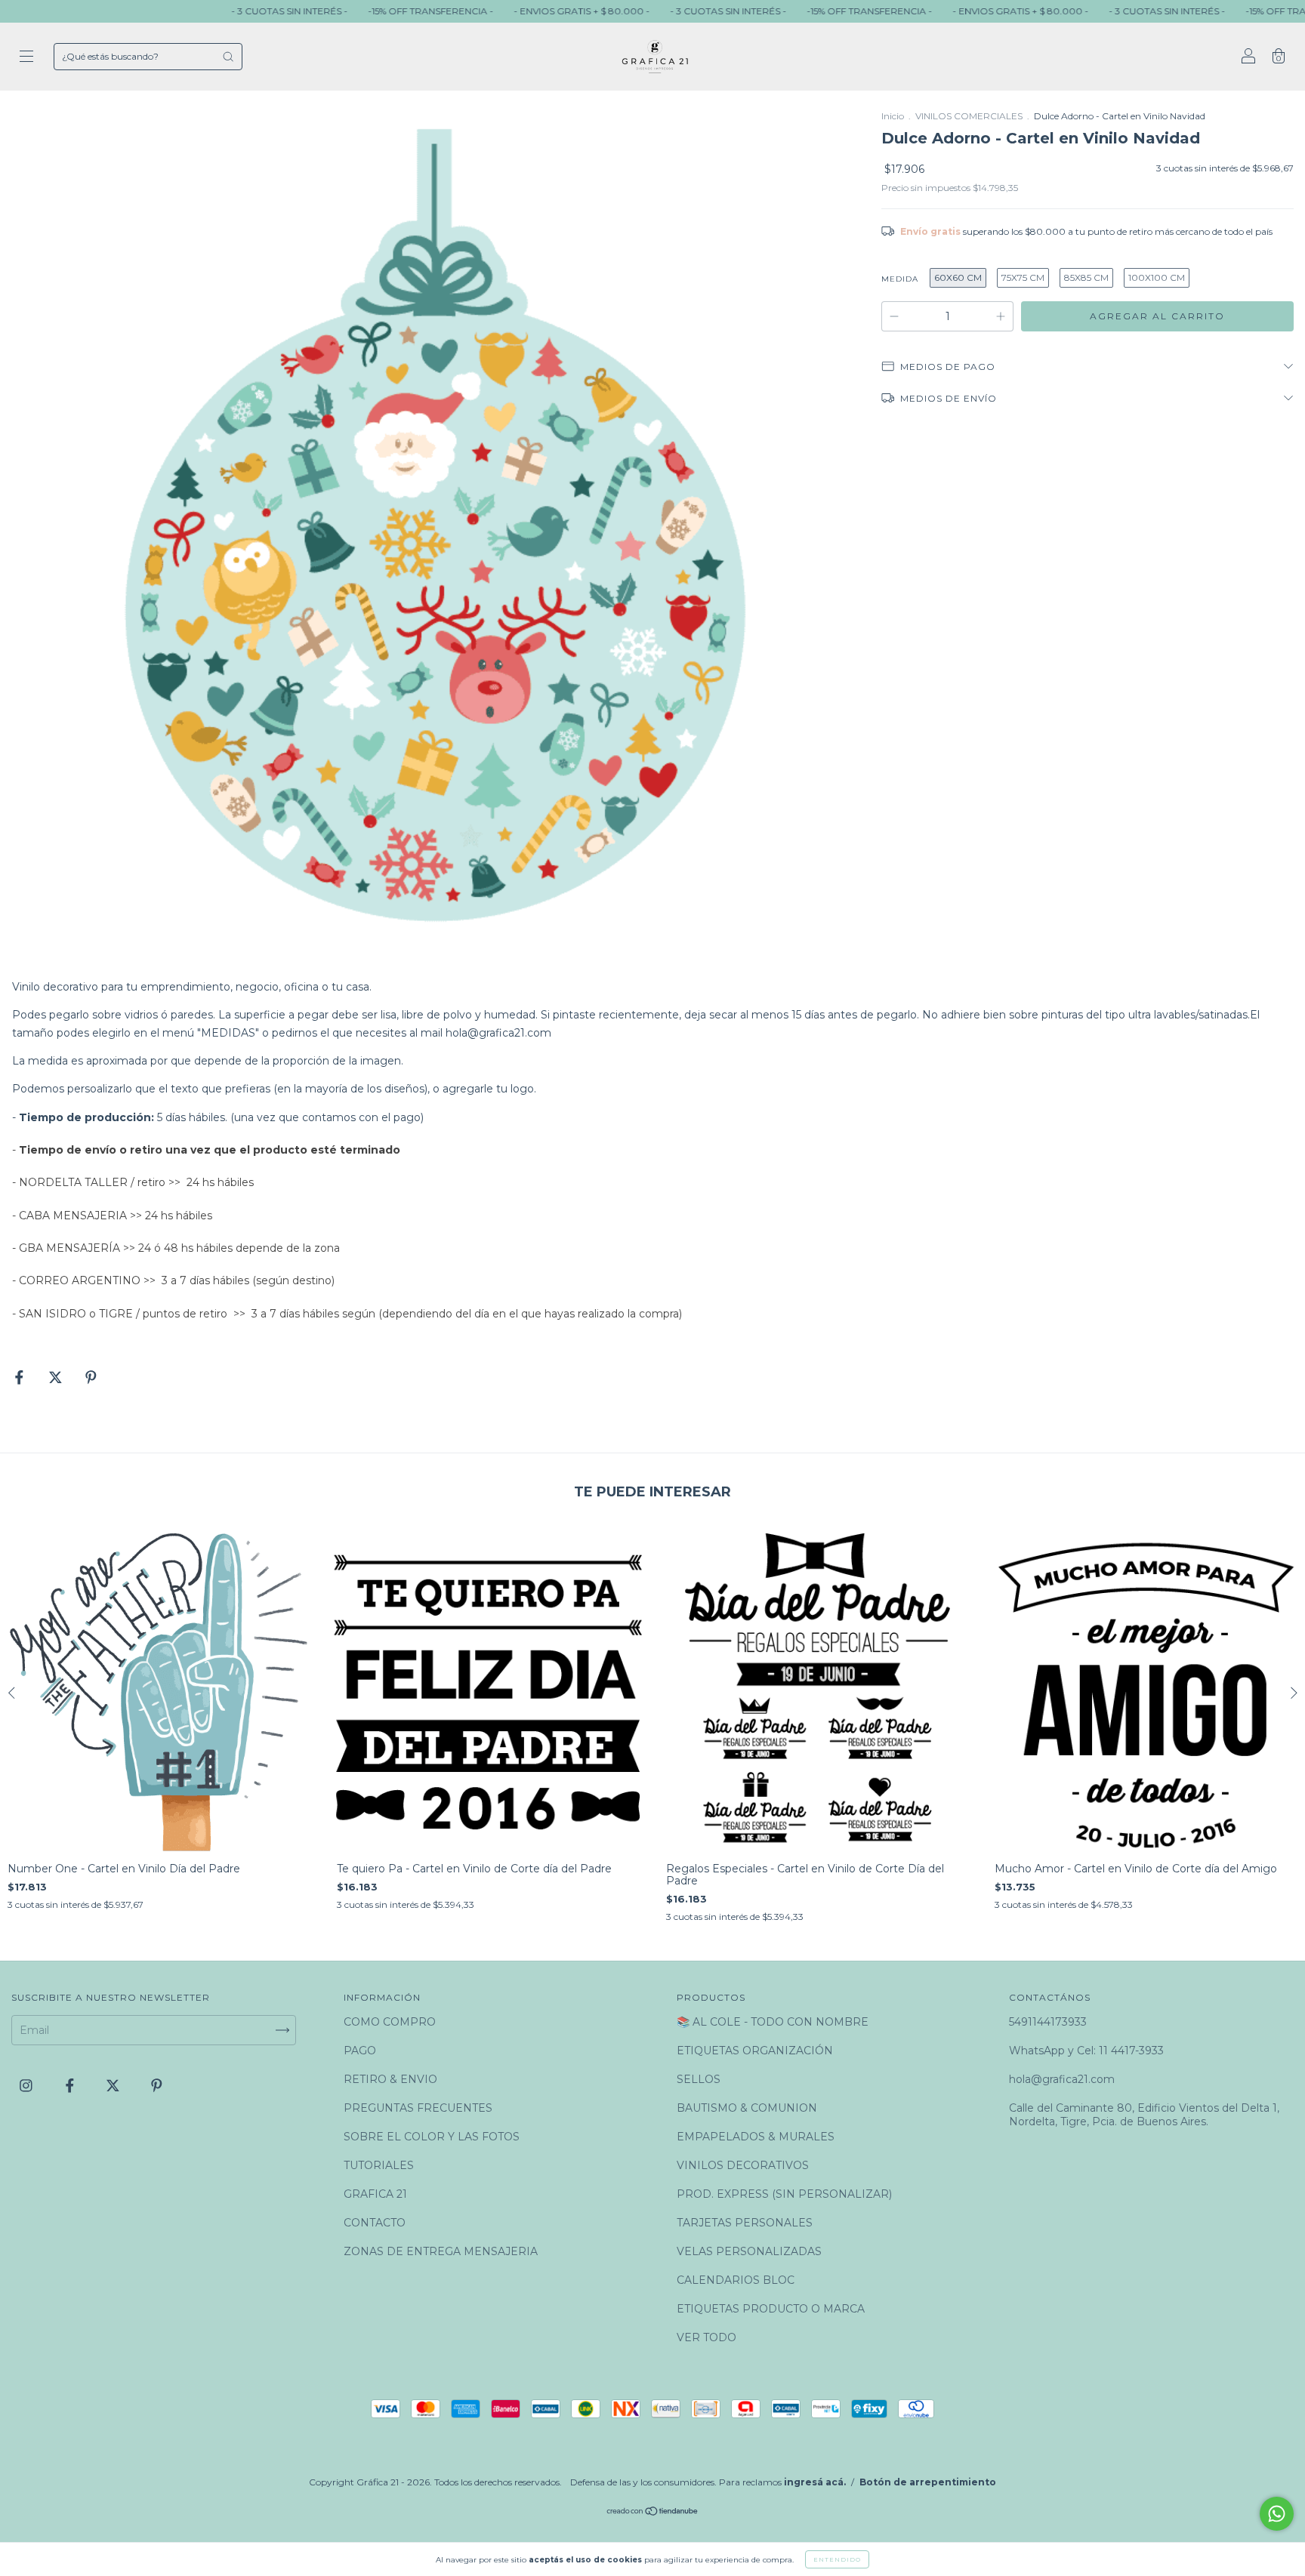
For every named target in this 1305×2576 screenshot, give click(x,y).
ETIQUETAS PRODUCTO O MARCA (771, 2309)
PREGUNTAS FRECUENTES (418, 2108)
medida (900, 279)
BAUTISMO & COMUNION (747, 2108)
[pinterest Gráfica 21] (157, 2085)
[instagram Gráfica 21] (28, 2085)
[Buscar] (228, 57)
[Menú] (26, 58)
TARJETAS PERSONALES (745, 2223)
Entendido (837, 2559)
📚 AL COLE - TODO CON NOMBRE (773, 2022)
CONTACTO (375, 2223)
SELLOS (699, 2079)
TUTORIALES (379, 2165)
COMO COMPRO (390, 2022)
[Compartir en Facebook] (21, 1378)
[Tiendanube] (653, 2513)
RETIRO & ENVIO (390, 2079)
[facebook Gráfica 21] (71, 2085)
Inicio (893, 116)
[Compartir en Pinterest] (91, 1378)
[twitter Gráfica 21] (114, 2085)
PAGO (360, 2051)
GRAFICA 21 (375, 2194)
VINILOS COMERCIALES (969, 116)
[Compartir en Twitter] (57, 1378)
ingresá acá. (815, 2482)
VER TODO (706, 2337)
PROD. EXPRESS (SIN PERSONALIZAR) (784, 2194)
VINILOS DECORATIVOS (743, 2165)
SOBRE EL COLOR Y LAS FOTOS (432, 2137)
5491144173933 (1048, 2022)
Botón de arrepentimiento (928, 2482)
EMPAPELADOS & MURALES (756, 2137)
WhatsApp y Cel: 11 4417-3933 (1086, 2051)
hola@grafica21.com (498, 1033)
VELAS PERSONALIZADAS (749, 2251)
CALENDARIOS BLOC (736, 2280)
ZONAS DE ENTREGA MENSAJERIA (441, 2251)
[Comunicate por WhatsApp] (1277, 2514)
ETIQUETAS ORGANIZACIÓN (755, 2051)
